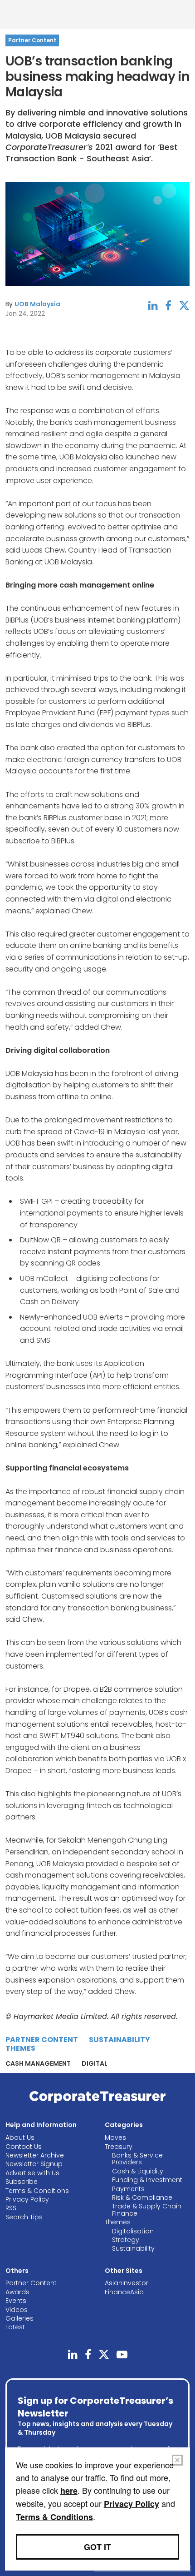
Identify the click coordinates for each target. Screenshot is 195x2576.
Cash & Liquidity (138, 2171)
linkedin (153, 306)
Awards (17, 2292)
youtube (122, 2355)
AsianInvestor (127, 2283)
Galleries (19, 2318)
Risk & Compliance (142, 2197)
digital (95, 2064)
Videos (17, 2310)
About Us (20, 2138)
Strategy (126, 2240)
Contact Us (24, 2147)
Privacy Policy (27, 2199)
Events (16, 2301)
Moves (115, 2138)
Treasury (119, 2147)
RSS (11, 2208)
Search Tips (24, 2217)
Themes (20, 2048)
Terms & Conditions (37, 2191)
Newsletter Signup (34, 2164)
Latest (15, 2327)
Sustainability (119, 2040)
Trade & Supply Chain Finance (147, 2210)
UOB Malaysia (37, 304)
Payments (128, 2189)
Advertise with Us (32, 2173)
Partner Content (32, 40)
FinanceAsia (124, 2292)
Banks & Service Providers (137, 2159)
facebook (168, 306)
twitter (184, 306)
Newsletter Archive (35, 2155)
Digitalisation (133, 2231)
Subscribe (22, 2182)
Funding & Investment (147, 2180)
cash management (38, 2064)
